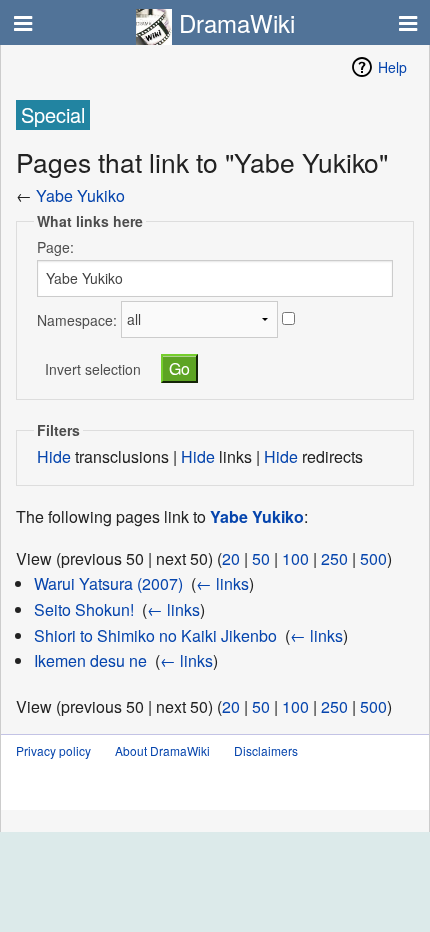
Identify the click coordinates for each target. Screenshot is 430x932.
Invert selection (93, 369)
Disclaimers (266, 750)
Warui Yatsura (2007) (108, 583)
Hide (54, 456)
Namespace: (77, 319)
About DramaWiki (162, 750)
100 (295, 558)
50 (261, 558)
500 (373, 558)
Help (392, 67)
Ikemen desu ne (90, 660)
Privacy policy (53, 750)
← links (222, 583)
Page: (55, 247)
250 (334, 558)
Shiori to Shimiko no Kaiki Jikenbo (155, 635)
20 (231, 558)
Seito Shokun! (84, 609)
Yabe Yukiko (80, 195)
